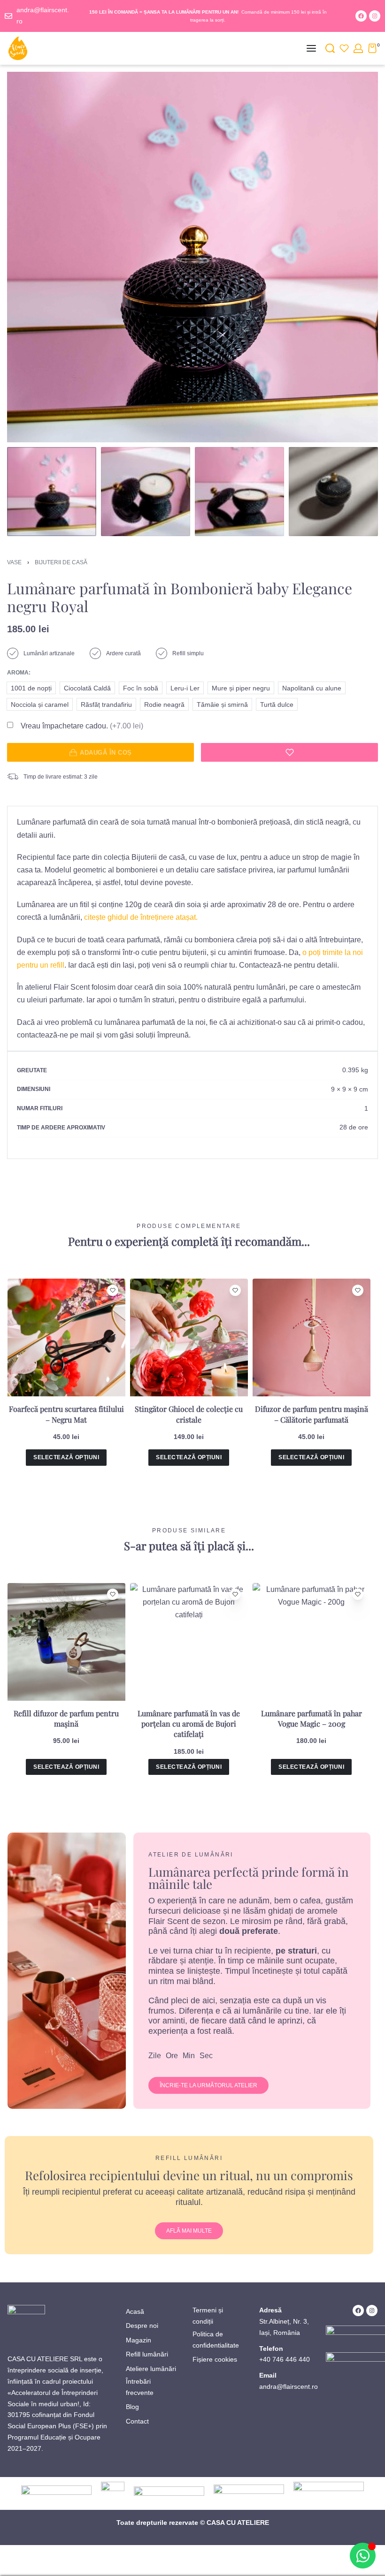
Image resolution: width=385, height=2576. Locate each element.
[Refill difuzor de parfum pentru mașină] (66, 1642)
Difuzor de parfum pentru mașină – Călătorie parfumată (312, 1414)
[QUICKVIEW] (113, 1306)
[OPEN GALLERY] (192, 257)
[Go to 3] (239, 492)
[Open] (344, 48)
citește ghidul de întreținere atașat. (141, 917)
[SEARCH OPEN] (330, 48)
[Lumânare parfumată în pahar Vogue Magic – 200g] (312, 1642)
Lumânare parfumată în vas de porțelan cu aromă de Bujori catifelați (189, 1724)
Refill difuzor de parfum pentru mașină (66, 1718)
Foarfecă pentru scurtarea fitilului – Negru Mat (66, 1414)
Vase (14, 562)
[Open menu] (311, 48)
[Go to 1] (52, 492)
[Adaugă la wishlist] (289, 752)
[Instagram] (375, 16)
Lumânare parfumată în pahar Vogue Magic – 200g (312, 1718)
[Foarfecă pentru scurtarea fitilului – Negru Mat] (66, 1337)
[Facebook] (361, 16)
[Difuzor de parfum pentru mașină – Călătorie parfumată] (312, 1337)
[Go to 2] (146, 492)
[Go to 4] (333, 492)
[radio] (31, 688)
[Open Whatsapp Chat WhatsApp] (363, 2556)
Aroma (18, 673)
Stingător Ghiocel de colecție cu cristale (189, 1414)
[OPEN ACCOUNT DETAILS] (358, 48)
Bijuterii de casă (61, 562)
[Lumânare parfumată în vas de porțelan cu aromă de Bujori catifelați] (189, 1642)
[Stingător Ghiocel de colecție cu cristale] (189, 1337)
